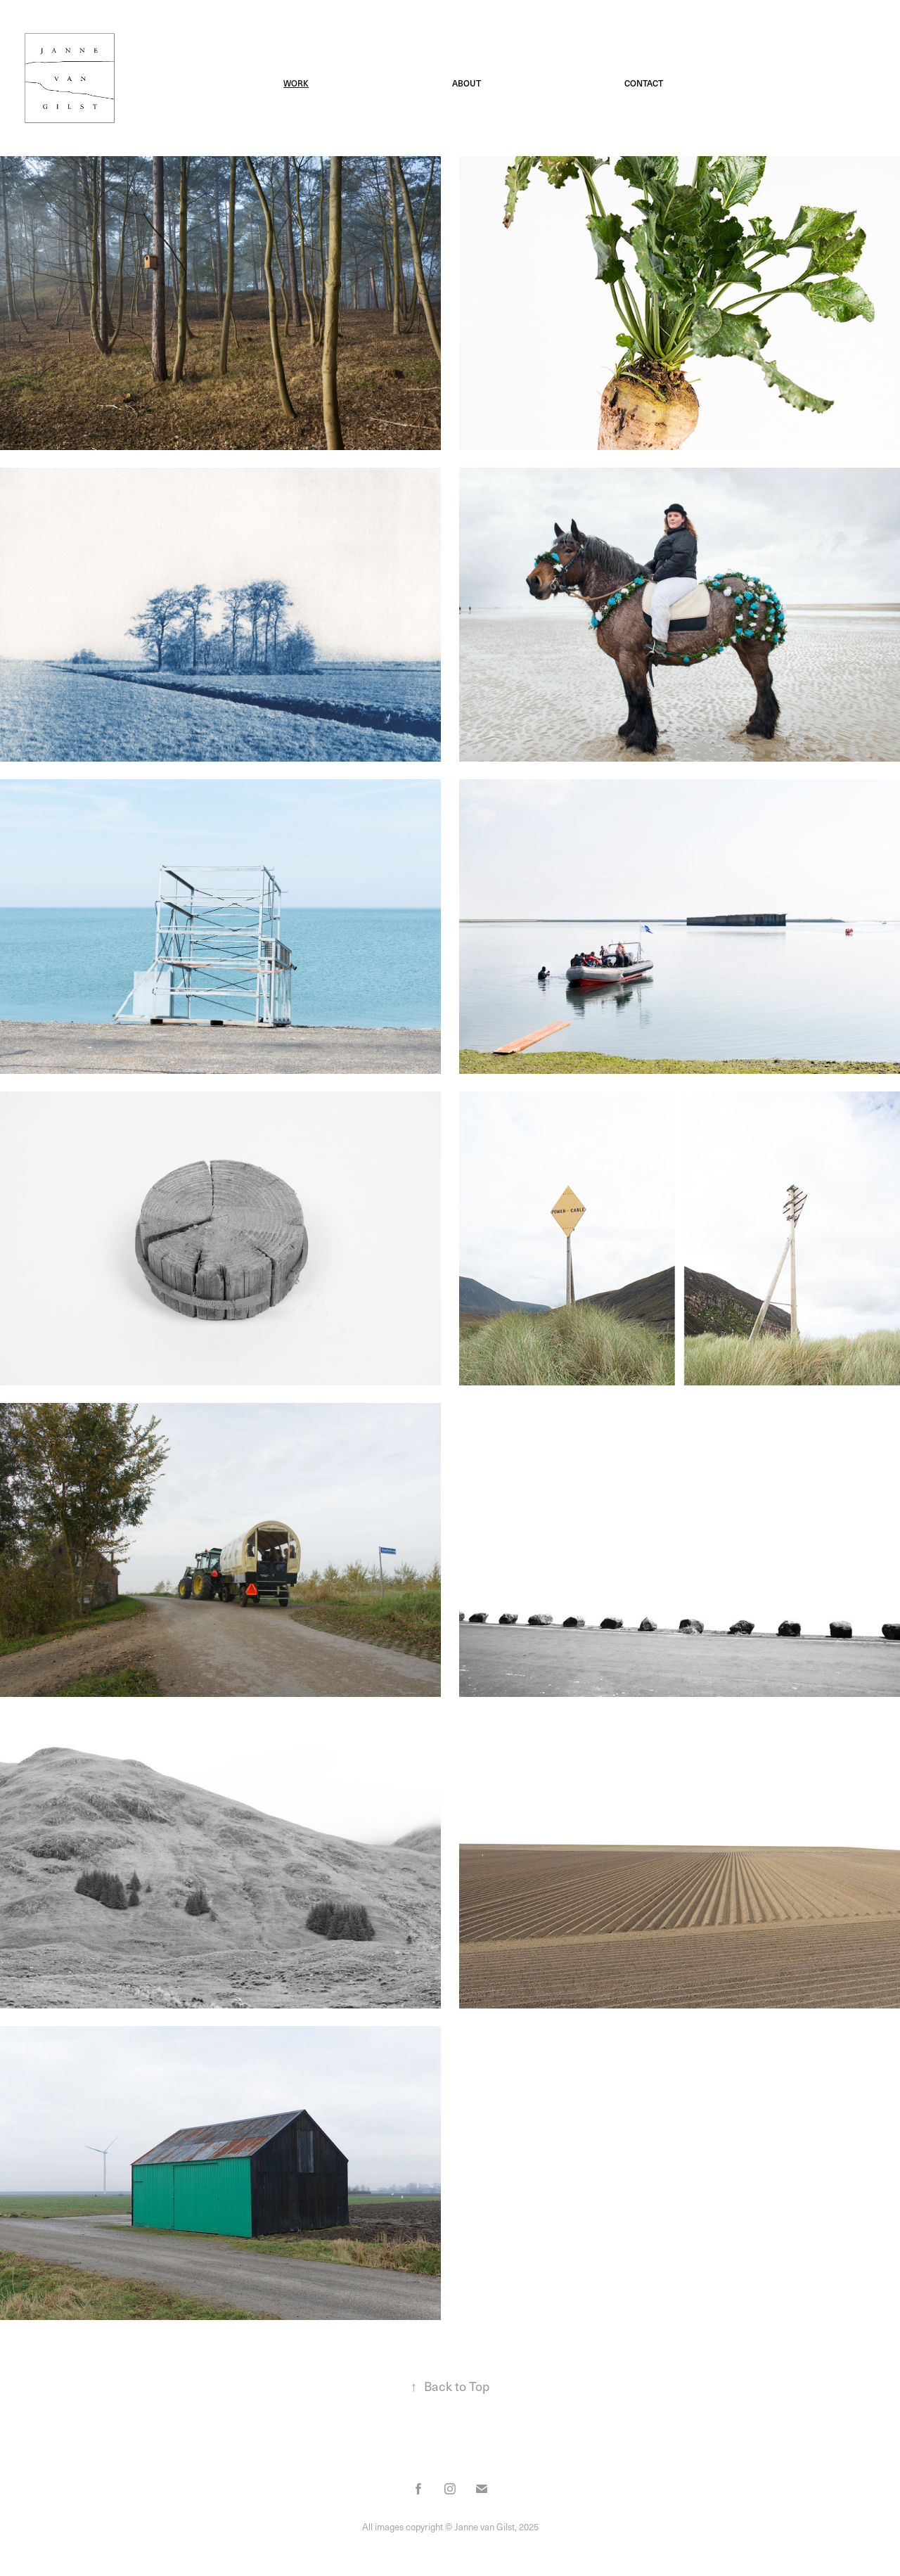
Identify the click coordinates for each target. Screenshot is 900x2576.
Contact (644, 83)
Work (296, 83)
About (467, 83)
